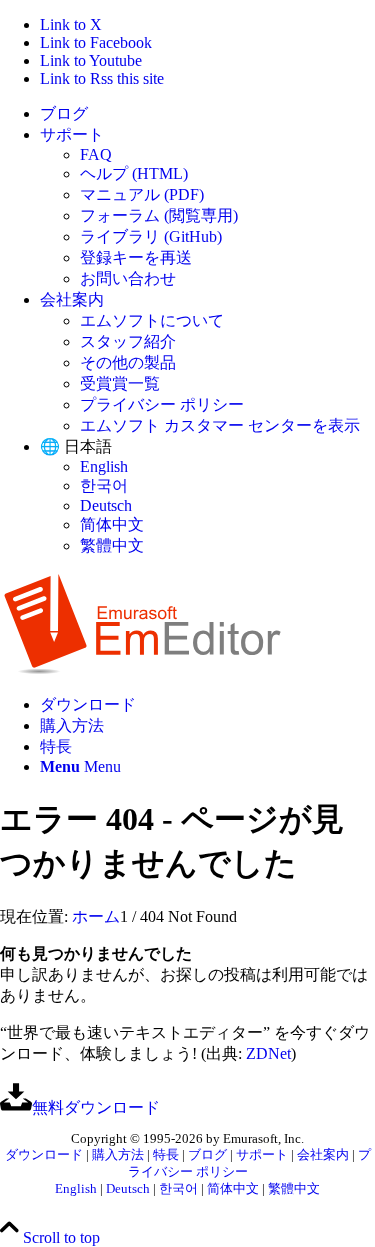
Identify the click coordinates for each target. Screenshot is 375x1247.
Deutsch (106, 505)
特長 (166, 1155)
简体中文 (112, 524)
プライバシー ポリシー (162, 404)
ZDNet (268, 1053)
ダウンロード (44, 1155)
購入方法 (118, 1155)
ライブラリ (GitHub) (151, 236)
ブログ (64, 113)
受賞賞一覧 (120, 383)
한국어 (104, 485)
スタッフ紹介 (128, 341)
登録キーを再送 (136, 257)
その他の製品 (128, 362)
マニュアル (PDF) (142, 194)
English (104, 466)
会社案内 (72, 299)
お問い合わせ (128, 278)
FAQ (96, 154)
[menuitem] (207, 114)
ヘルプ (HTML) (134, 173)
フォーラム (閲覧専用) (159, 215)
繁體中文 (112, 545)
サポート (72, 134)
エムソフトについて (152, 320)
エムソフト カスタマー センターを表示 (220, 425)
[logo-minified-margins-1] (142, 669)
